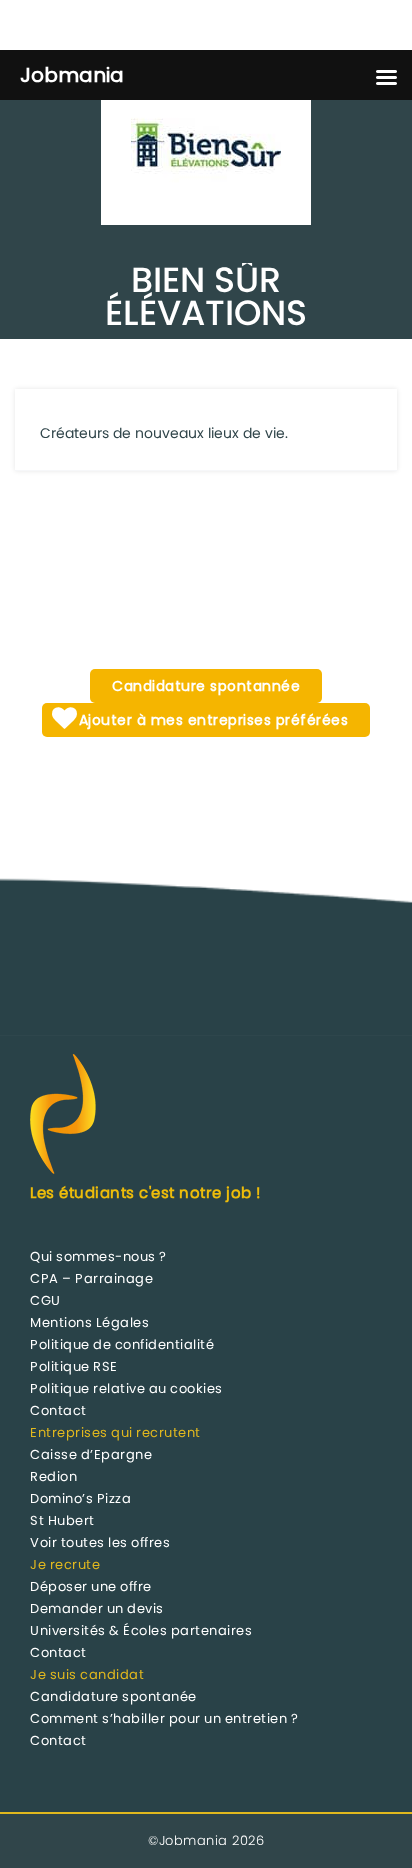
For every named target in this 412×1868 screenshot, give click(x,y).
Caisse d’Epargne (91, 1454)
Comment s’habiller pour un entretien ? (164, 1718)
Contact (58, 1410)
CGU (45, 1300)
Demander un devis (97, 1608)
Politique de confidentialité (122, 1344)
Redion (53, 1476)
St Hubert (62, 1520)
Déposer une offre (91, 1586)
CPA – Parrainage (91, 1278)
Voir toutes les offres (100, 1542)
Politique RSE (74, 1366)
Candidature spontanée (113, 1696)
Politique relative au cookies (126, 1388)
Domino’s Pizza (80, 1498)
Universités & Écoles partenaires (141, 1630)
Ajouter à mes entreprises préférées (211, 720)
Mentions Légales (89, 1322)
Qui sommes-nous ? (98, 1256)
